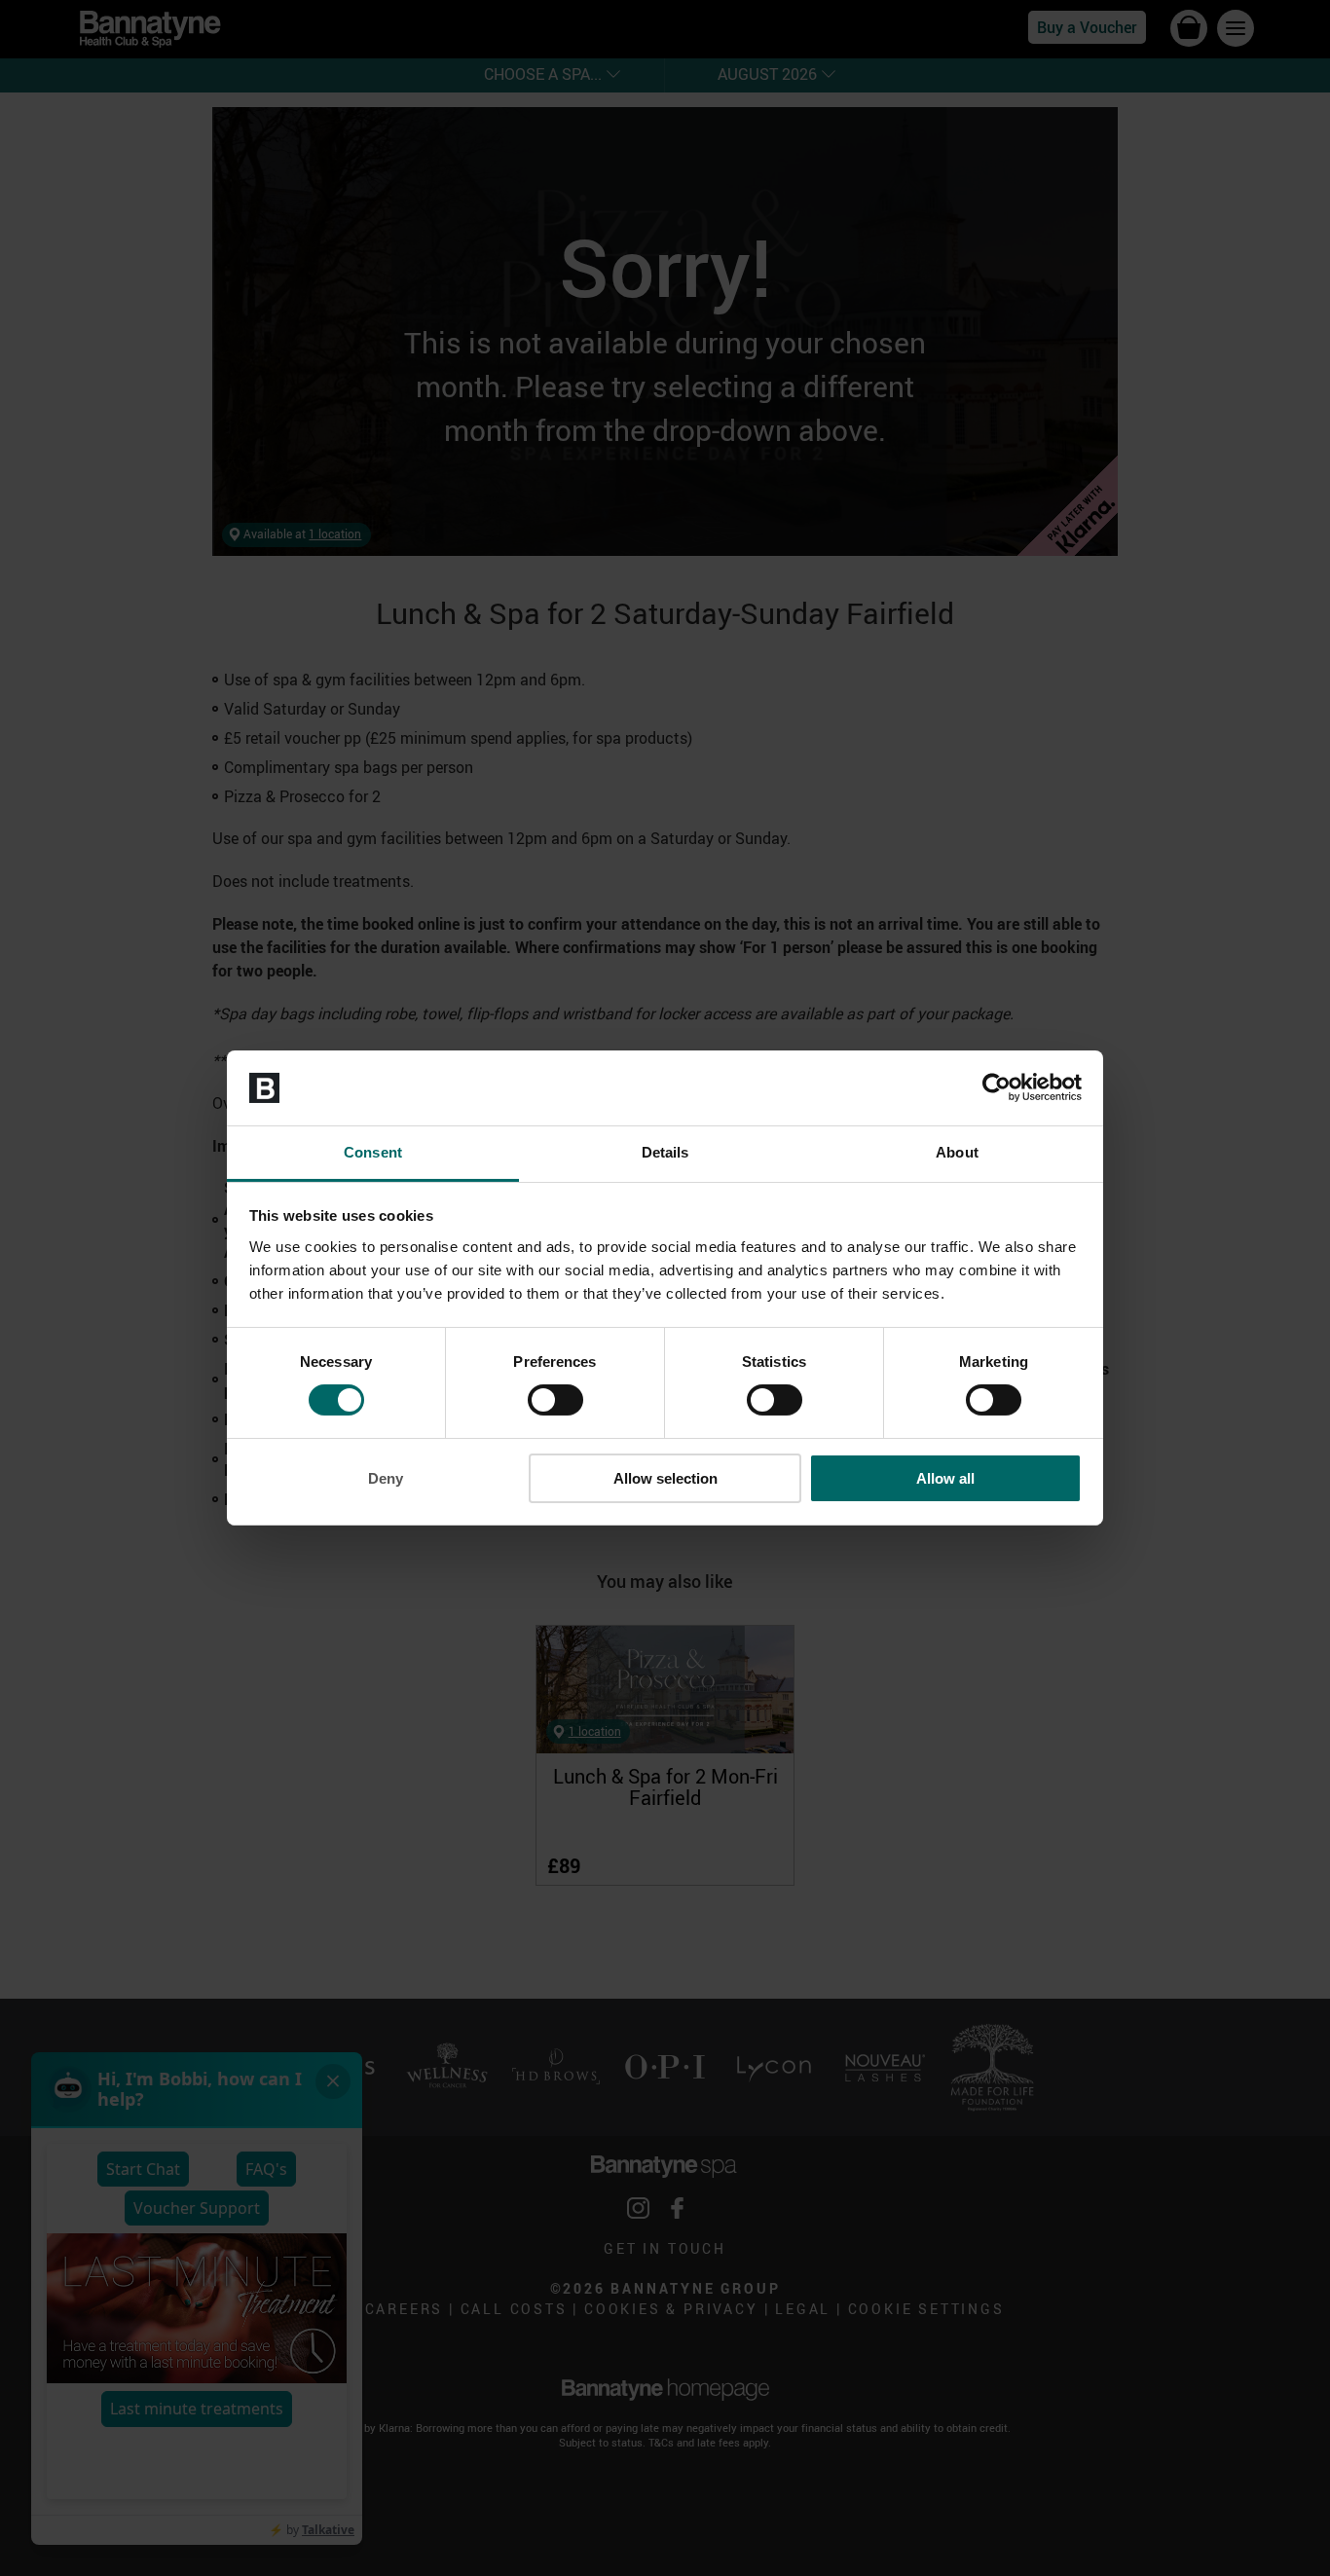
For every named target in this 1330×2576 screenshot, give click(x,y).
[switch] (555, 1400)
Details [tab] (665, 1152)
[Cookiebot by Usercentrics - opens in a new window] (997, 1087)
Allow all (945, 1478)
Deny (386, 1478)
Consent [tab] (373, 1152)
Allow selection (665, 1478)
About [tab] (957, 1152)
